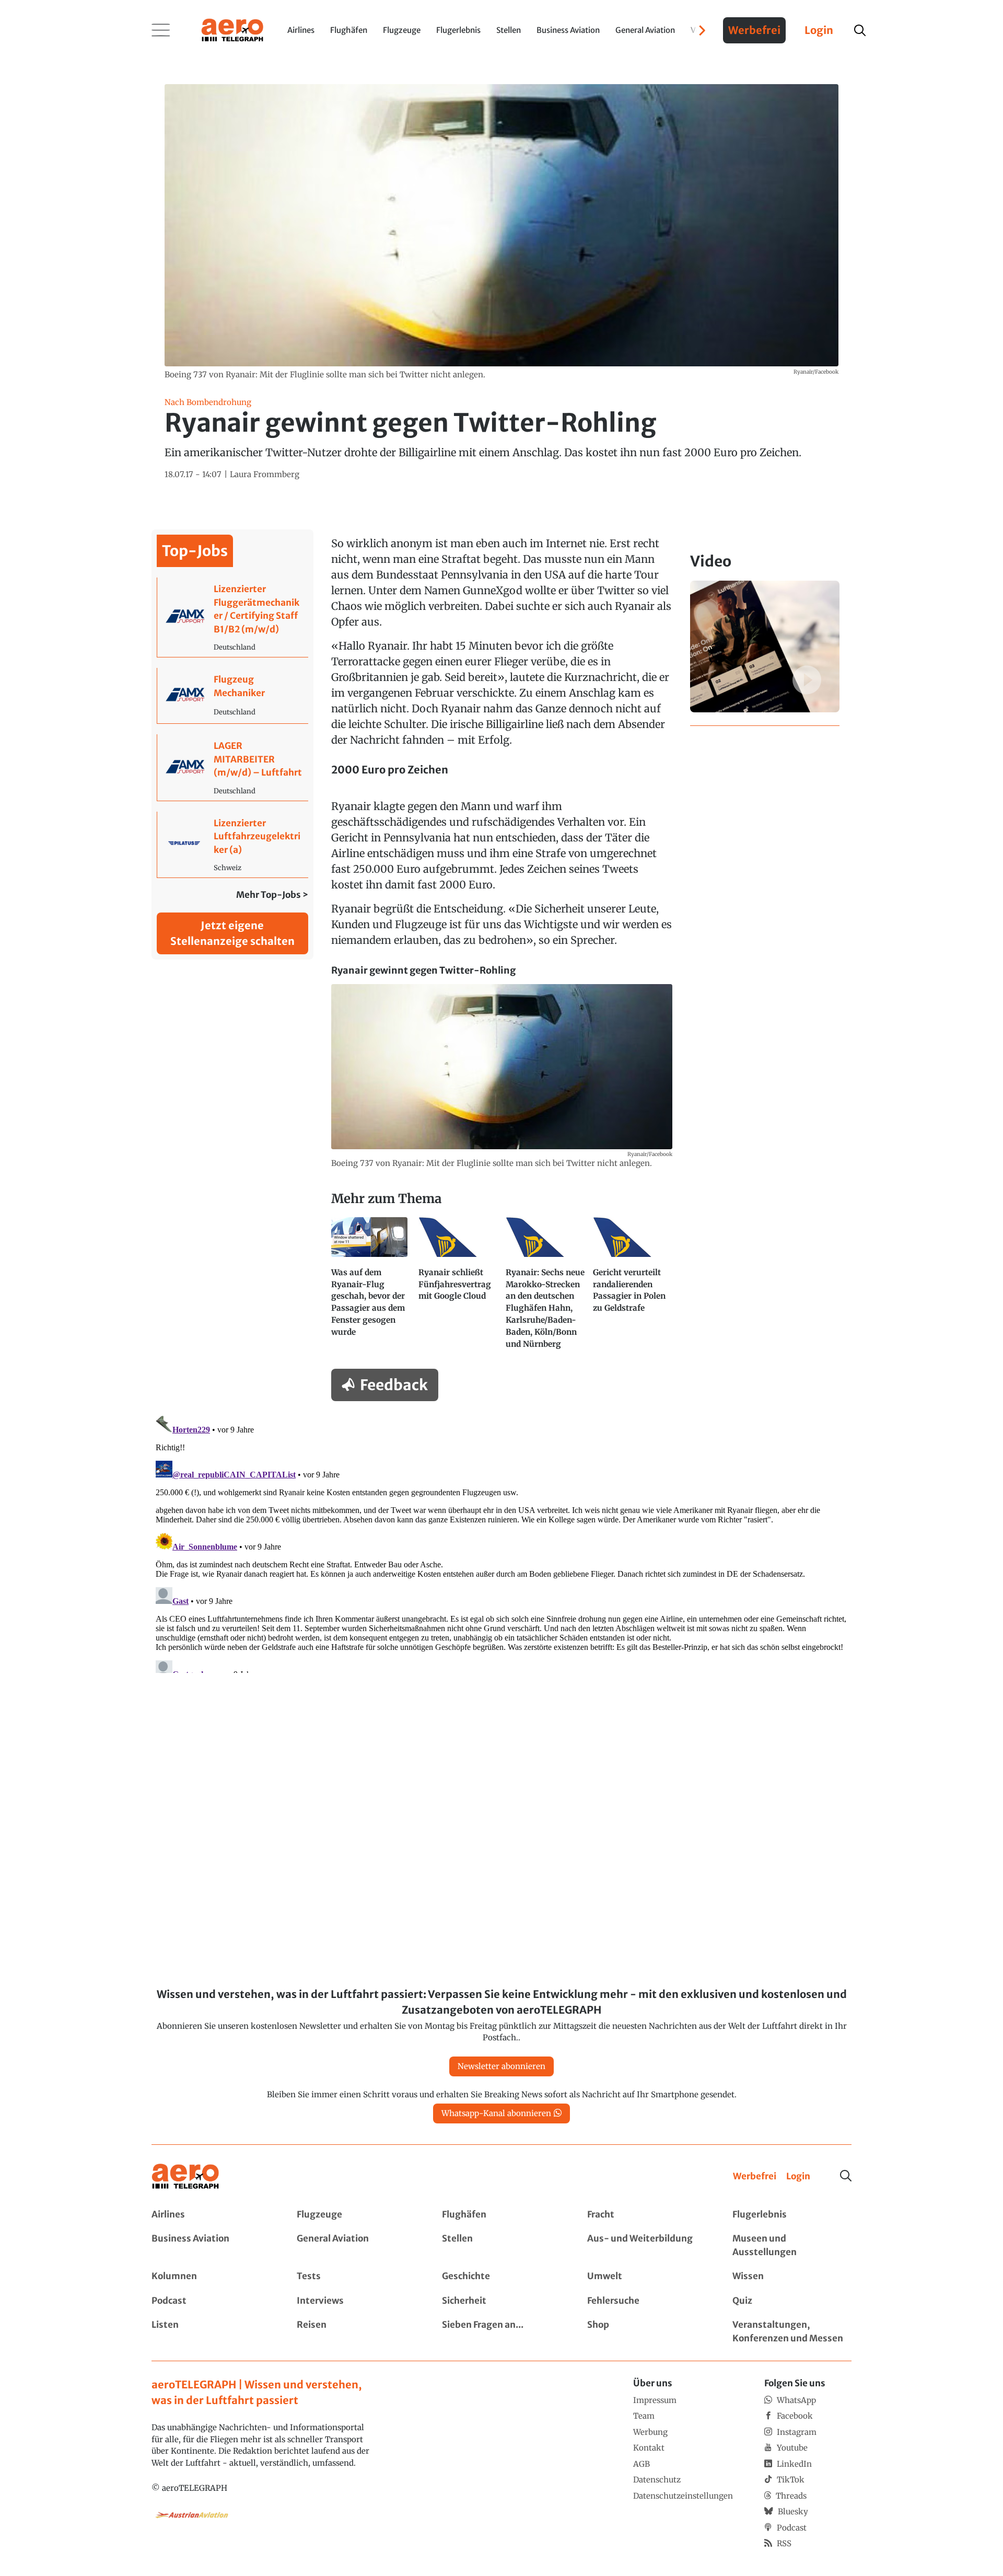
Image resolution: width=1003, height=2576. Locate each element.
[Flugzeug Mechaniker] (233, 696)
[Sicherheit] (501, 2301)
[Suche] (846, 2176)
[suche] (860, 30)
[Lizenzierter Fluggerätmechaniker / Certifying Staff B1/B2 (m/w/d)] (233, 617)
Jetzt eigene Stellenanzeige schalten (232, 933)
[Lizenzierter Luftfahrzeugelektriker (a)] (233, 845)
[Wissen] (792, 2277)
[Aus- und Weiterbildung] (647, 2245)
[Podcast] (211, 2301)
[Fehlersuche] (647, 2301)
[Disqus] (501, 1542)
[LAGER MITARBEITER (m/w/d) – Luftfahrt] (233, 767)
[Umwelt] (647, 2277)
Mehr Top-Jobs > (272, 895)
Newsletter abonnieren (501, 2066)
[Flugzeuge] (356, 2215)
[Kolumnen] (211, 2277)
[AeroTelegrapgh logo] (185, 2176)
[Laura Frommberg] (265, 475)
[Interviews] (356, 2301)
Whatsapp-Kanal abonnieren (496, 2113)
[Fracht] (647, 2215)
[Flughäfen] (501, 2215)
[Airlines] (211, 2215)
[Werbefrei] (755, 2177)
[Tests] (356, 2277)
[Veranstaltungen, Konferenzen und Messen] (792, 2332)
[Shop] (647, 2332)
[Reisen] (356, 2332)
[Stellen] (501, 2245)
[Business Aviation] (211, 2245)
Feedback (394, 1385)
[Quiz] (792, 2301)
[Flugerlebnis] (792, 2215)
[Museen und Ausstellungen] (792, 2245)
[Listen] (211, 2332)
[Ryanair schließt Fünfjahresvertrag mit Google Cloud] (458, 1288)
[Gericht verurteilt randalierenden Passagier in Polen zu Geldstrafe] (632, 1288)
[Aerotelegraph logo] (232, 29)
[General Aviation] (356, 2245)
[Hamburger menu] (161, 30)
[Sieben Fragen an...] (501, 2332)
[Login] (798, 2177)
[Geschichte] (501, 2277)
